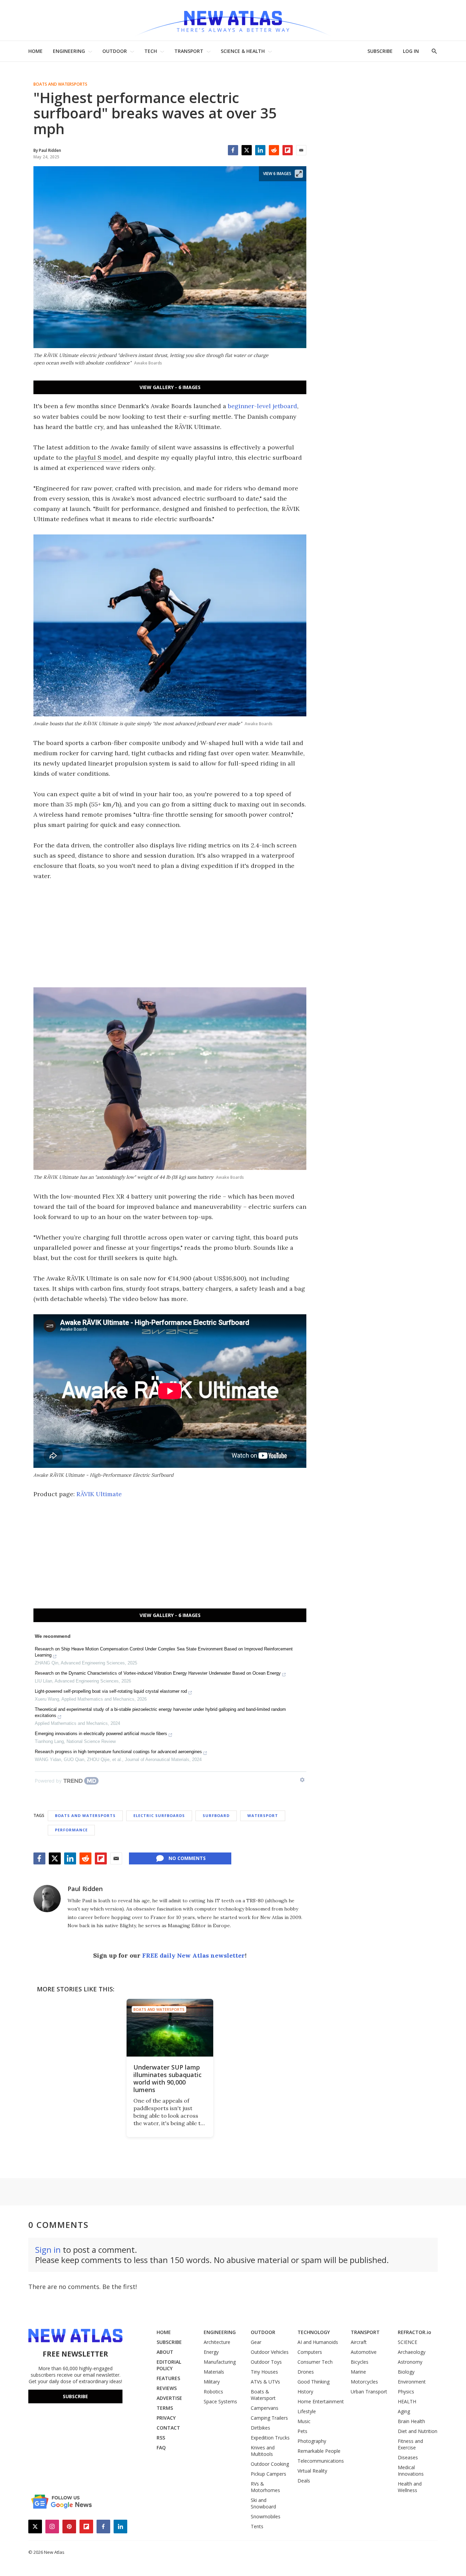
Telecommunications (321, 2461)
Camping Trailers (269, 2418)
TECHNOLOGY (314, 2332)
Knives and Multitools (263, 2451)
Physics (406, 2392)
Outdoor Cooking (270, 2464)
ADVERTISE (169, 2398)
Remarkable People (319, 2451)
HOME (35, 51)
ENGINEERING (69, 51)
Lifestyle (307, 2411)
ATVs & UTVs (265, 2382)
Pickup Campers (268, 2474)
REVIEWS (167, 2388)
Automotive (364, 2352)
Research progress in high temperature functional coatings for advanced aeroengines (118, 1752)
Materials (214, 2372)
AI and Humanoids (318, 2342)
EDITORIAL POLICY (169, 2365)
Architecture (217, 2342)
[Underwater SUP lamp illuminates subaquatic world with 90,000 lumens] (170, 2028)
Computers (310, 2352)
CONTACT (168, 2428)
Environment (412, 2382)
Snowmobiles (266, 2516)
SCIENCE (407, 2342)
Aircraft (359, 2342)
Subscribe (75, 2396)
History (305, 2392)
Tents (257, 2526)
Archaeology (412, 2352)
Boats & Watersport (263, 2395)
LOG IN (411, 51)
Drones (306, 2372)
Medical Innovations (411, 2471)
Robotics (213, 2392)
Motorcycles (364, 2382)
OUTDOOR (115, 51)
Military (212, 2382)
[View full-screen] (299, 174)
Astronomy (410, 2362)
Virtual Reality (312, 2471)
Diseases (408, 2457)
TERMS (165, 2408)
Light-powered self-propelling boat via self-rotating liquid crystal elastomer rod (111, 1691)
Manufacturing (220, 2362)
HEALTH (407, 2401)
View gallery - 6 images (170, 387)
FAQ (161, 2448)
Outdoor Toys (266, 2362)
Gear (256, 2342)
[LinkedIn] (260, 150)
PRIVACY (166, 2418)
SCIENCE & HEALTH (243, 51)
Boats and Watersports (60, 84)
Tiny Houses (264, 2372)
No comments (187, 1858)
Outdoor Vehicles (270, 2352)
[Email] (301, 150)
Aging (404, 2411)
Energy (211, 2352)
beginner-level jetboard (263, 406)
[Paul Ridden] (47, 1899)
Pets (302, 2431)
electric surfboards (159, 1815)
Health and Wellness (410, 2487)
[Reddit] (274, 150)
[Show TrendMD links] (302, 1780)
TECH (151, 51)
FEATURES (168, 2378)
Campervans (265, 2408)
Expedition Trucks (270, 2438)
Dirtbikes (260, 2428)
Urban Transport (369, 2392)
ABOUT (165, 2352)
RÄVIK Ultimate (99, 1494)
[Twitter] (247, 150)
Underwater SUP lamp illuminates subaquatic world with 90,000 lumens (168, 2078)
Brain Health (411, 2421)
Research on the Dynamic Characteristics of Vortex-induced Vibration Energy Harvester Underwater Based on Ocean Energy (158, 1673)
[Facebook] (233, 150)
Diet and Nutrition (418, 2431)
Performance (71, 1830)
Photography (312, 2441)
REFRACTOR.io (414, 2332)
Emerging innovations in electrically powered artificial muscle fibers (101, 1734)
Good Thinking (314, 2382)
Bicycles (360, 2362)
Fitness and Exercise (410, 2444)
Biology (406, 2372)
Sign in (48, 2250)
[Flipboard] (288, 150)
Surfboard (216, 1815)
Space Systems (220, 2401)
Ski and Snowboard (263, 2503)
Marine (358, 2372)
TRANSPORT (189, 51)
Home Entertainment (321, 2401)
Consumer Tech (315, 2362)
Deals (304, 2481)
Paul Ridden (85, 1889)
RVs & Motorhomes (265, 2487)
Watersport (263, 1815)
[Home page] (233, 20)
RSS (161, 2438)
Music (304, 2421)
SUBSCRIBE (380, 51)
